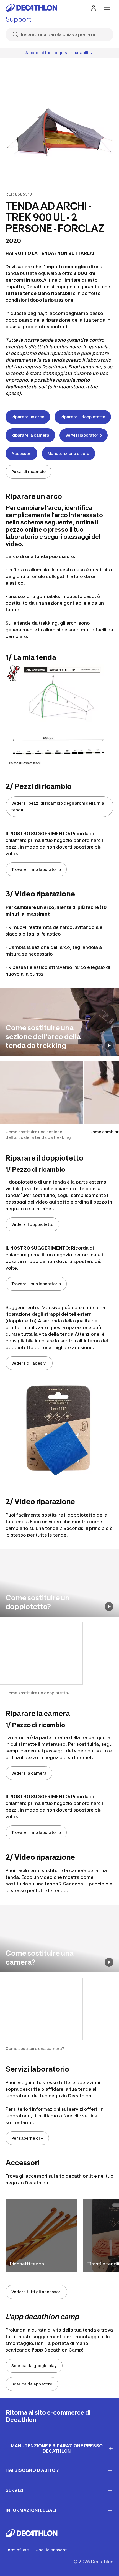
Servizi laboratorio (84, 435)
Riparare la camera (30, 435)
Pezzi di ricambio (29, 472)
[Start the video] (109, 1046)
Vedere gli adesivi (29, 1363)
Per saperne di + (27, 2138)
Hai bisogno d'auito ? (32, 2470)
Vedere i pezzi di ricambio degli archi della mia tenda (58, 806)
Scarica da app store (32, 2384)
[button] (41, 1101)
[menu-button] (107, 8)
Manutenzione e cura (68, 453)
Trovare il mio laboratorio (36, 869)
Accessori (21, 453)
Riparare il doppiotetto (83, 417)
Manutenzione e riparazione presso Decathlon (57, 2448)
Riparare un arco (28, 417)
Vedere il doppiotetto (32, 1224)
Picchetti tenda (27, 2264)
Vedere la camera (29, 1773)
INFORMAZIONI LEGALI (31, 2510)
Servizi (15, 2490)
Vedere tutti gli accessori (36, 2292)
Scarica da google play (34, 2366)
